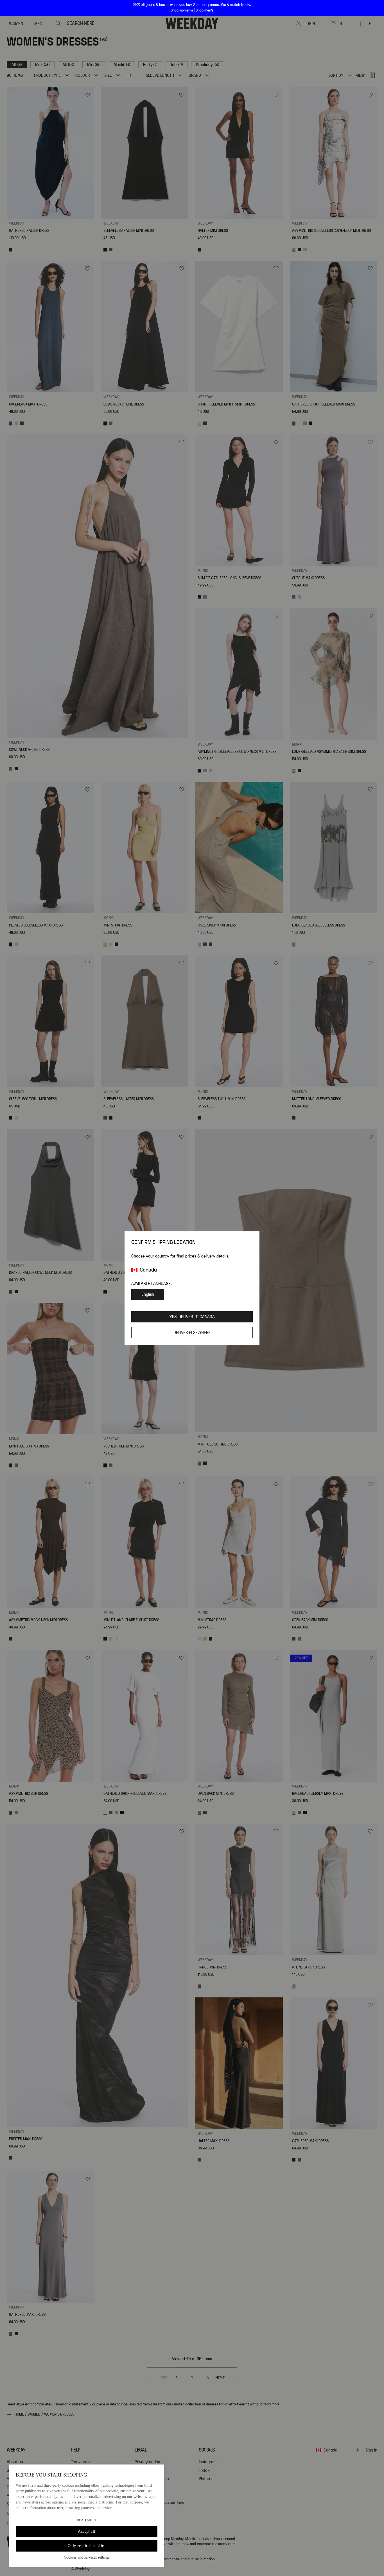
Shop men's (205, 10)
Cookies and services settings (87, 2557)
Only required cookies (87, 2546)
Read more (87, 2520)
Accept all (86, 2531)
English (148, 1294)
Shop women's (182, 10)
